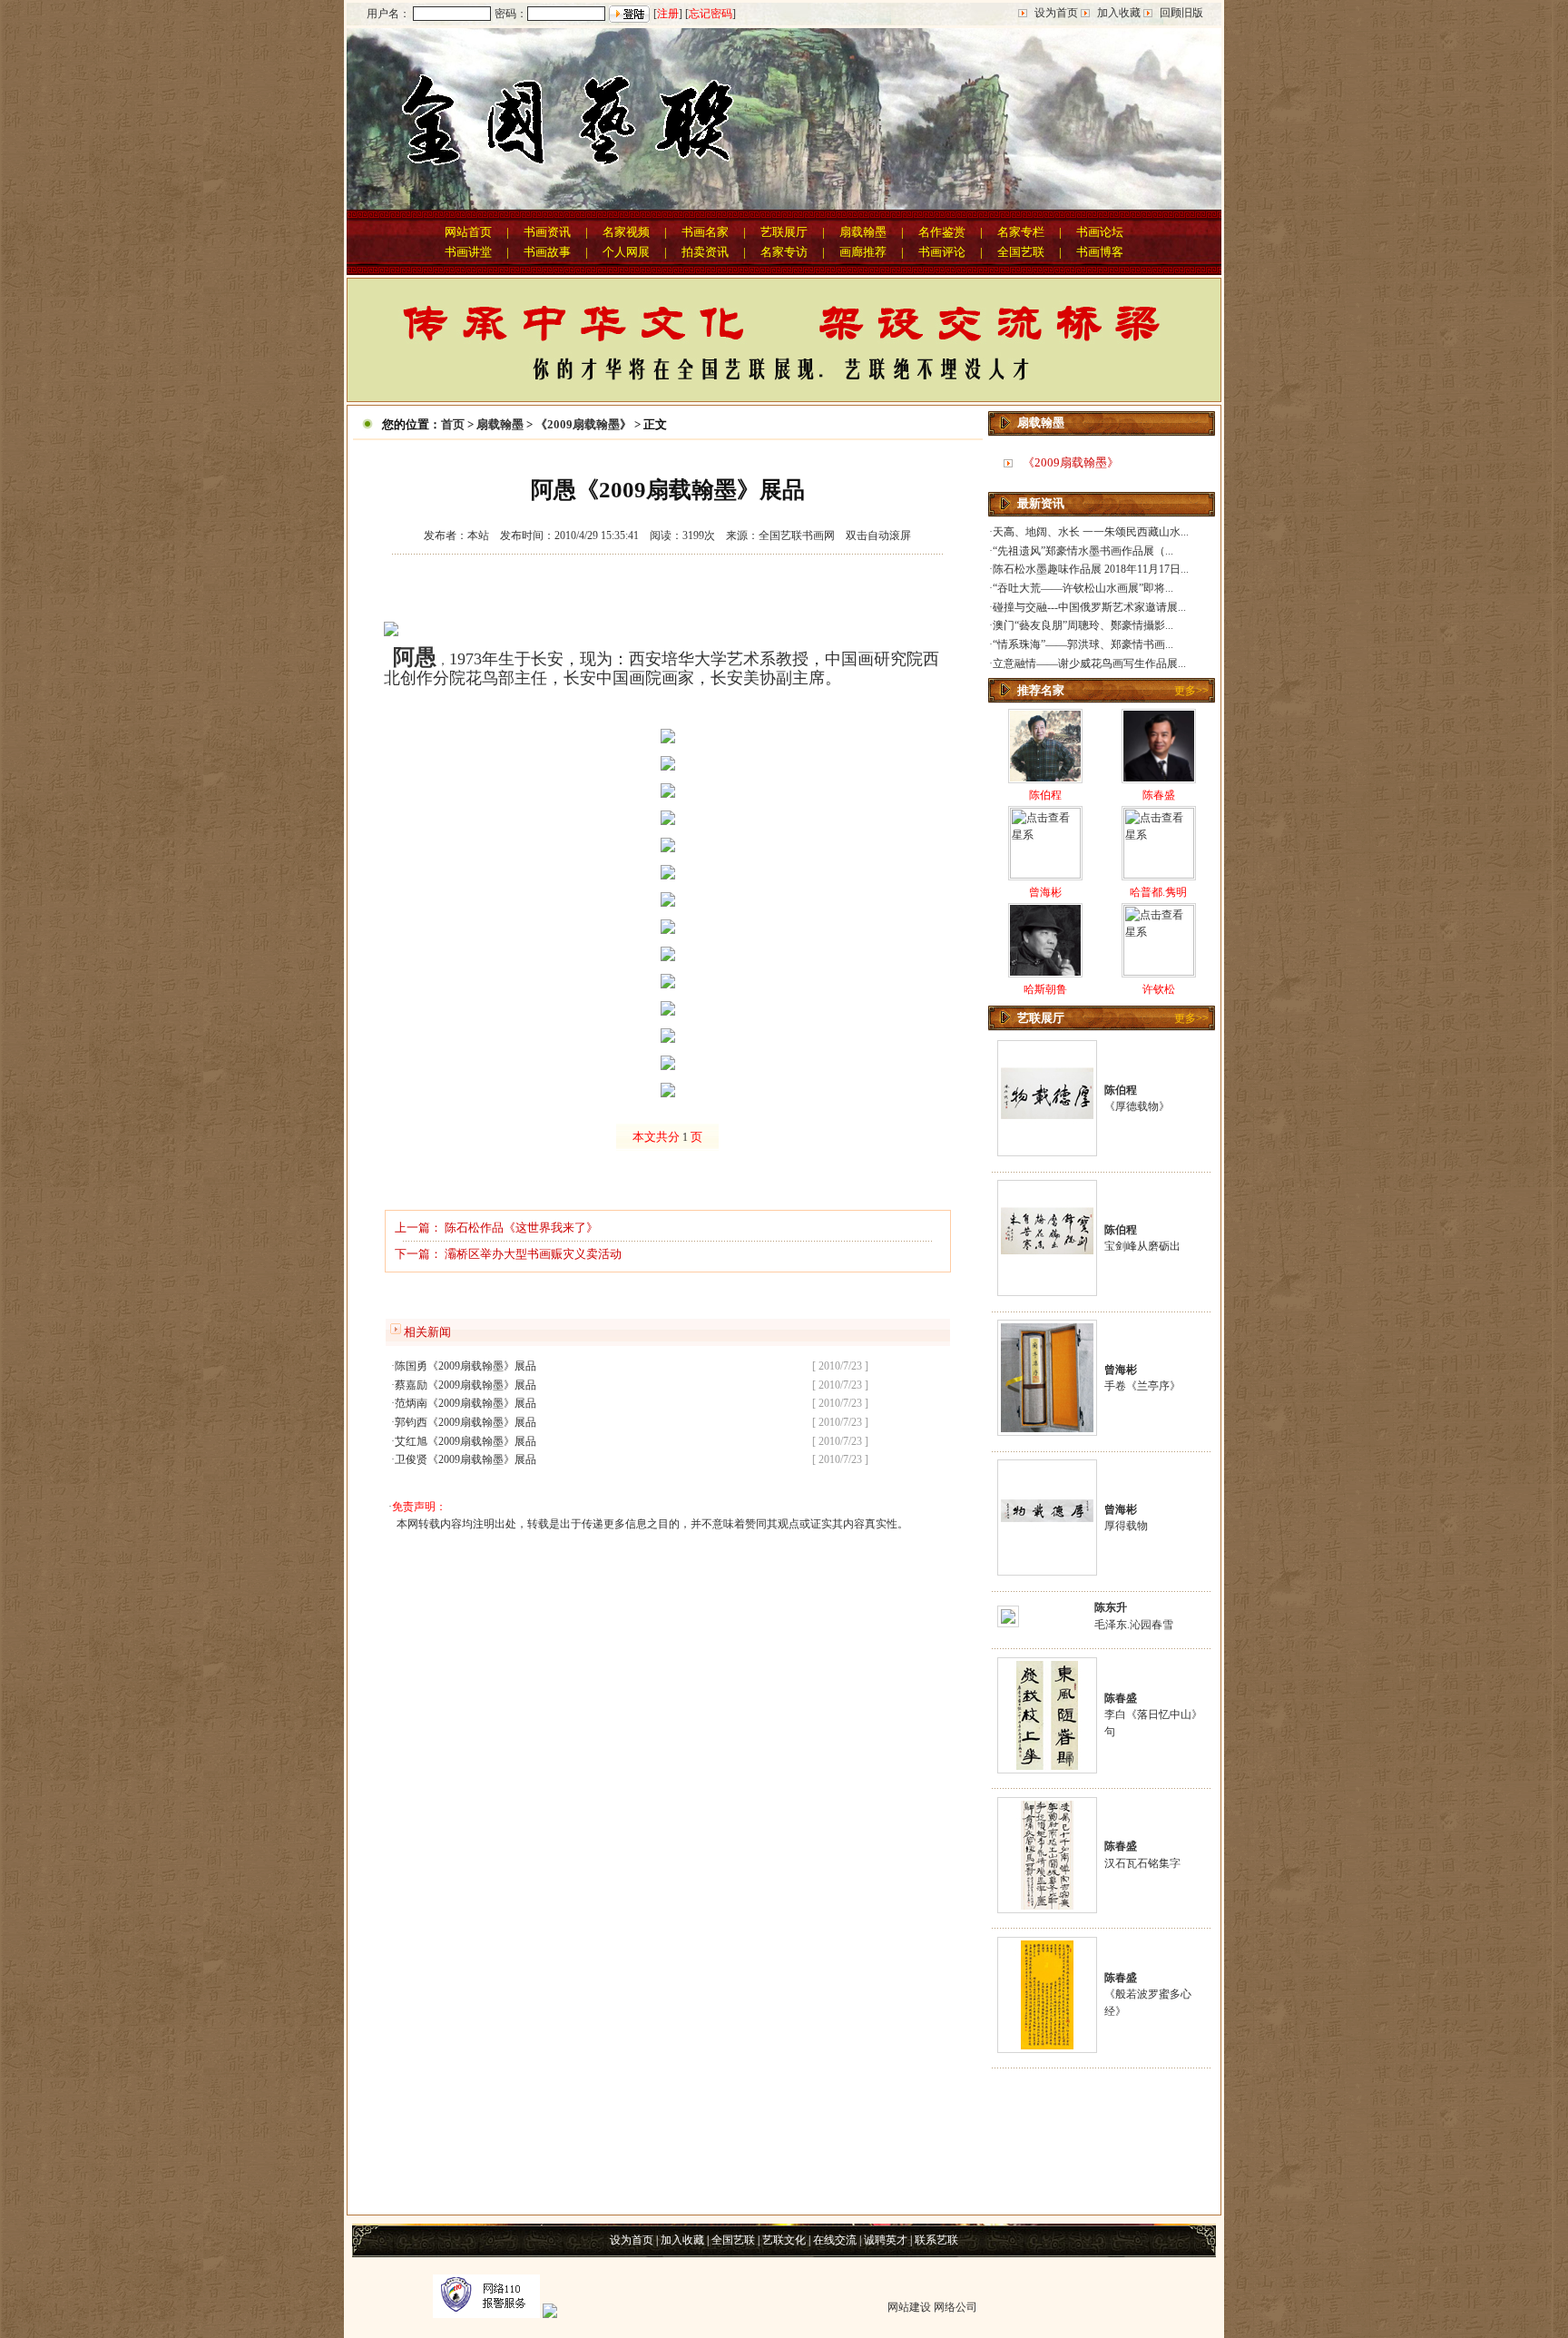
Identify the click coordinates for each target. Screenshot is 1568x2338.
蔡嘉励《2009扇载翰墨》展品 (465, 1385)
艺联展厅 (784, 232)
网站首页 (468, 232)
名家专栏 (1021, 232)
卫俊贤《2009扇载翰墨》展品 (465, 1459)
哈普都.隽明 (1158, 892)
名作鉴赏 (942, 232)
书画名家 (705, 232)
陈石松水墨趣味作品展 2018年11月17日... (1091, 569)
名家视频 (626, 232)
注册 (668, 14)
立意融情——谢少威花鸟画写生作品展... (1089, 663)
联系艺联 (936, 2240)
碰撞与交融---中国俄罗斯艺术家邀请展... (1089, 607)
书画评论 (942, 252)
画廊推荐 (863, 252)
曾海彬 (1045, 892)
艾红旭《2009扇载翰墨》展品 (465, 1441)
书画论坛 (1100, 232)
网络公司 (955, 2307)
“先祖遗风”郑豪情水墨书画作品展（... (1083, 551)
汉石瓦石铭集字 (1142, 1863)
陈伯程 (1045, 795)
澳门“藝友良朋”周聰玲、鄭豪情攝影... (1083, 625)
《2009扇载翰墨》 (583, 424)
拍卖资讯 (705, 252)
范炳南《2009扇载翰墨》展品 (465, 1403)
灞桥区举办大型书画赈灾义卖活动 (533, 1254)
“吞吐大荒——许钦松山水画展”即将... (1083, 588)
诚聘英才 (886, 2240)
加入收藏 (1119, 13)
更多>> (1191, 691)
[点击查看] (1047, 1149)
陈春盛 (1159, 795)
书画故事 (547, 252)
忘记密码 (710, 14)
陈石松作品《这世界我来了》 (521, 1228)
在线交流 (835, 2240)
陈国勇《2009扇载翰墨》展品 (465, 1366)
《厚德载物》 (1137, 1106)
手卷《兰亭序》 (1142, 1386)
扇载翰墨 (863, 232)
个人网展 (626, 252)
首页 (453, 424)
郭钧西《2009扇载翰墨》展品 (465, 1422)
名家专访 (784, 252)
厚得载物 (1126, 1526)
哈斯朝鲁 (1045, 989)
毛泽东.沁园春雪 (1134, 1625)
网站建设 (909, 2307)
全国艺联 (1021, 252)
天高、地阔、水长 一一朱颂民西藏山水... (1091, 532)
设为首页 (1056, 13)
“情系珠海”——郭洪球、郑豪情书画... (1083, 644)
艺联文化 (784, 2240)
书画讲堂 (468, 252)
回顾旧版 (1181, 13)
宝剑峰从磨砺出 (1142, 1246)
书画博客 (1100, 252)
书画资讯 (547, 232)
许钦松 (1159, 989)
